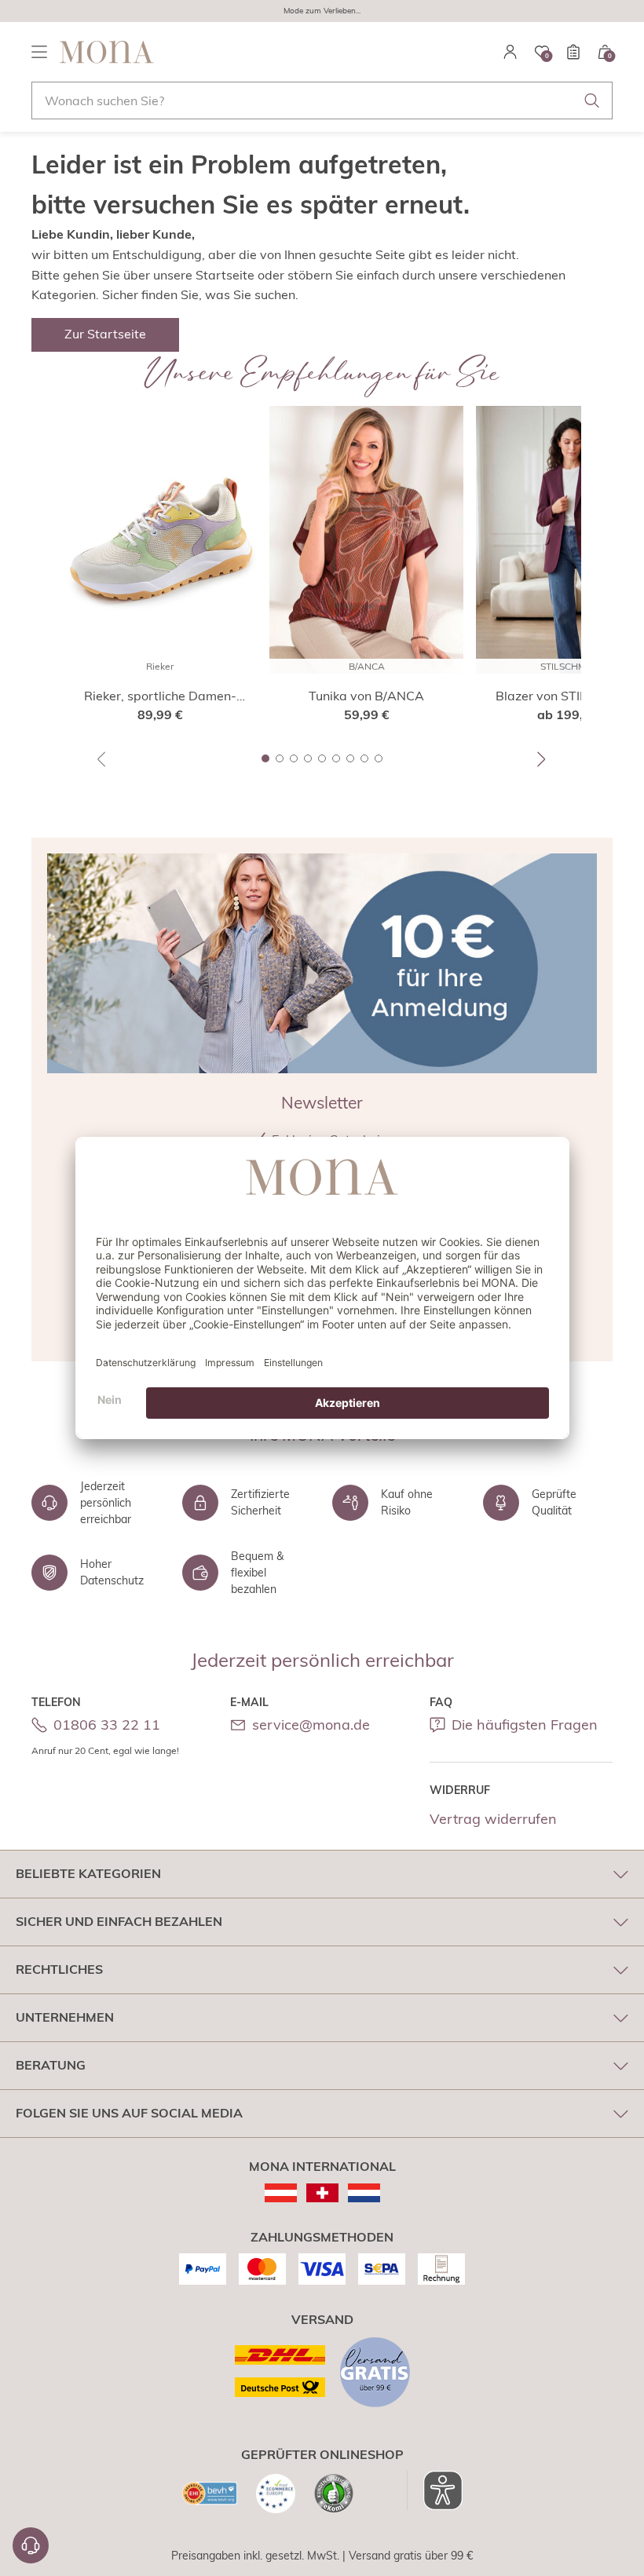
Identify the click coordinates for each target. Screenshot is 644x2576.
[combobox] (322, 100)
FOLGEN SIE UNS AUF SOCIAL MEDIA (129, 2113)
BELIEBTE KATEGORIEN (88, 1873)
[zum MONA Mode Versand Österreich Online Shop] (281, 2193)
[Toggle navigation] (39, 52)
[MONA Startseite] (107, 52)
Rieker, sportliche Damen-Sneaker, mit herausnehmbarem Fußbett (160, 696)
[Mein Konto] (510, 52)
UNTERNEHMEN (65, 2017)
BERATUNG (51, 2065)
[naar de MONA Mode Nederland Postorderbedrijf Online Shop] (364, 2193)
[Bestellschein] (573, 52)
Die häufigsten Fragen (525, 1725)
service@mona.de (311, 1725)
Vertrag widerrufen (493, 1819)
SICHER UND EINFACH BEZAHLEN (119, 1921)
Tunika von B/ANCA (366, 696)
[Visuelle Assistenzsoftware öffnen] (435, 2490)
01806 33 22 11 (107, 1725)
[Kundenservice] (31, 2545)
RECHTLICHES (59, 1969)
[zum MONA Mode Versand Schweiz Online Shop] (322, 2193)
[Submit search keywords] (592, 100)
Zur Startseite (105, 334)
